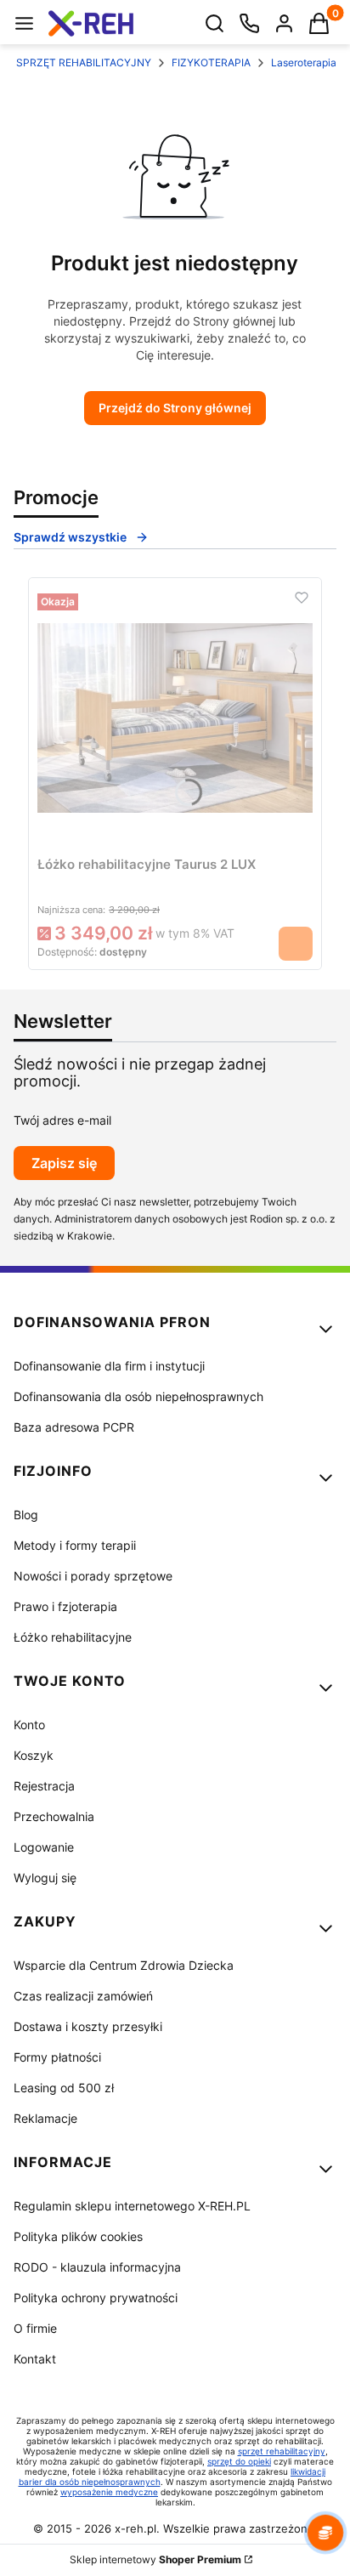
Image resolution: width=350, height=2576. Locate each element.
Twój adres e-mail (62, 1120)
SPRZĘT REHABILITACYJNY (84, 62)
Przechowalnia (54, 1816)
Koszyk (34, 1755)
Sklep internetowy (155, 2559)
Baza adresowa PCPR (74, 1427)
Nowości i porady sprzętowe (93, 1576)
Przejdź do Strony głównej (175, 408)
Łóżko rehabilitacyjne (73, 1637)
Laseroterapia (304, 62)
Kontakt (35, 2359)
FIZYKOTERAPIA (211, 62)
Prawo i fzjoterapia (65, 1606)
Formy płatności (57, 2057)
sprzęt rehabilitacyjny (282, 2451)
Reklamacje (45, 2118)
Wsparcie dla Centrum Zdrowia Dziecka (124, 1965)
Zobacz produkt (296, 944)
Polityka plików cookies (78, 2236)
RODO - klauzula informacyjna (97, 2267)
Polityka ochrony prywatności (96, 2298)
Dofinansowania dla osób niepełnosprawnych (138, 1396)
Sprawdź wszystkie (70, 537)
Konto (29, 1725)
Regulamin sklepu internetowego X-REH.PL (132, 2206)
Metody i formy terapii (75, 1545)
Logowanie (44, 1847)
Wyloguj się (45, 1878)
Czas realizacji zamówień (83, 1996)
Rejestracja (44, 1786)
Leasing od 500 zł (64, 2088)
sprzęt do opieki (239, 2461)
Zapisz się (64, 1163)
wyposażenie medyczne (109, 2492)
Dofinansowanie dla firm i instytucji (109, 1366)
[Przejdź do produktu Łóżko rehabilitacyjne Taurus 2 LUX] (175, 718)
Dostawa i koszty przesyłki (88, 2026)
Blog (26, 1515)
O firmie (35, 2328)
